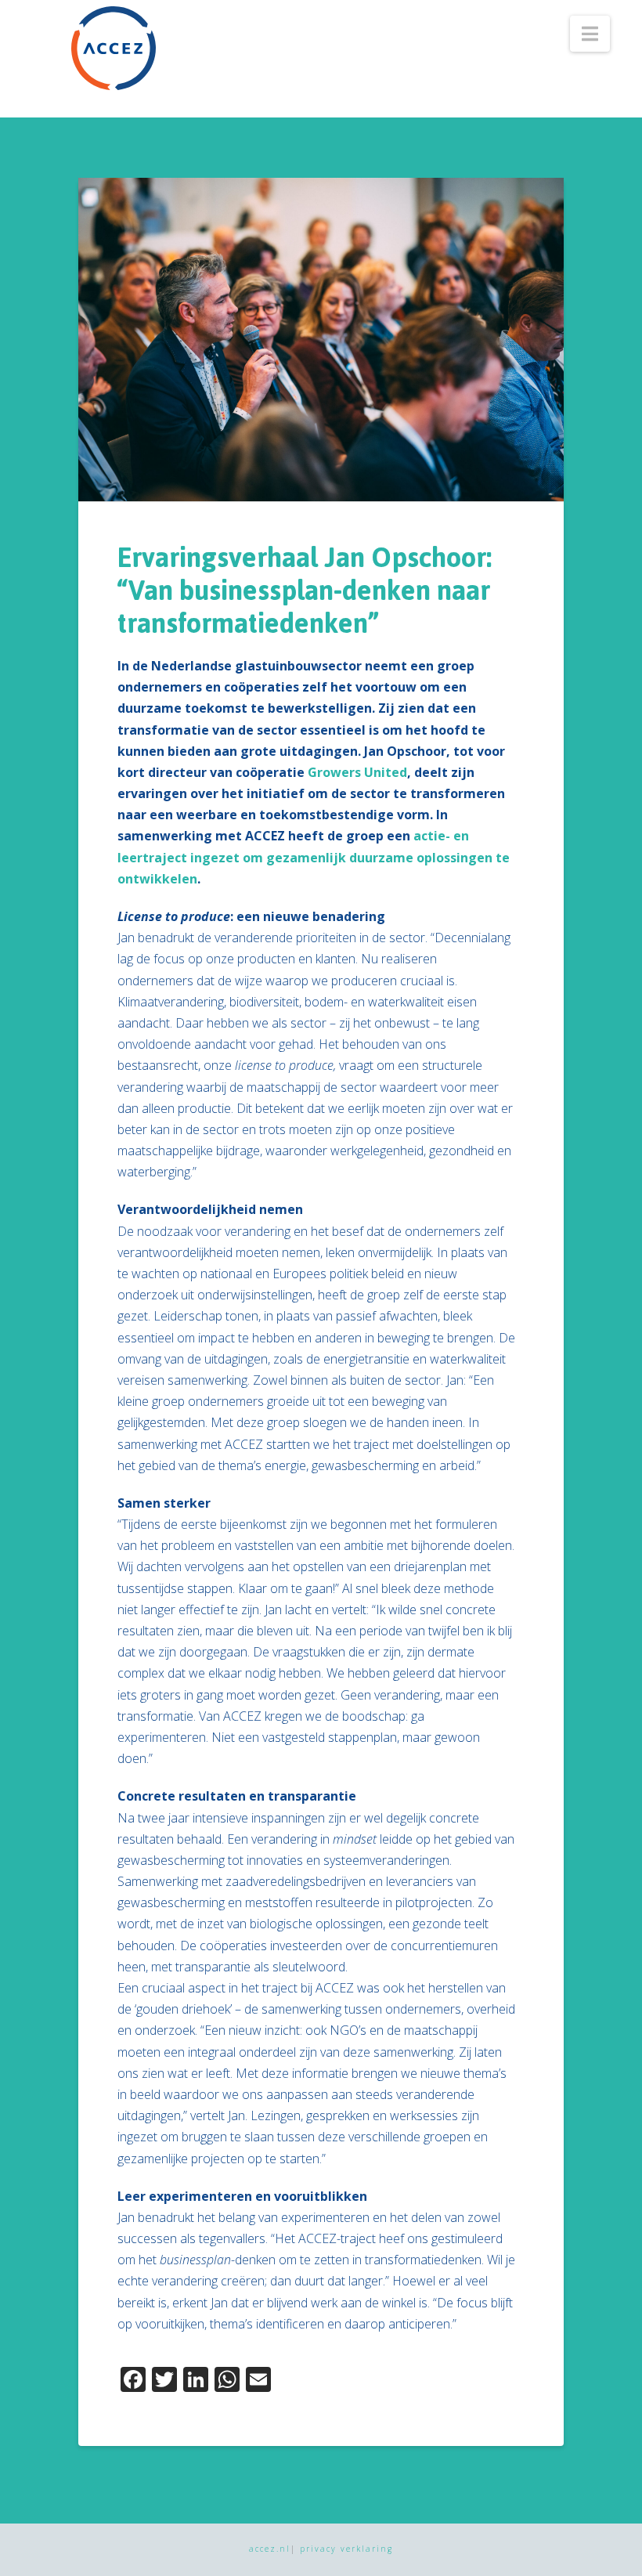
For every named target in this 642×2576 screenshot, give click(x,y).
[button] (590, 34)
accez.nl (270, 2549)
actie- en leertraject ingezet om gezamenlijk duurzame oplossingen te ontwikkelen (314, 857)
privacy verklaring (346, 2549)
